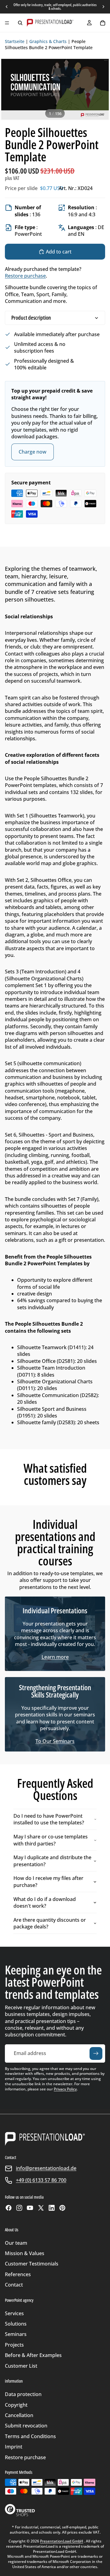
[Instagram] (19, 2208)
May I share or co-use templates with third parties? (51, 1840)
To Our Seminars (55, 1741)
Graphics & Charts (48, 41)
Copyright (16, 2405)
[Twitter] (41, 2208)
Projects (14, 2345)
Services (14, 2313)
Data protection (23, 2394)
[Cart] (103, 23)
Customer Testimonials (32, 2264)
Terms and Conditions (30, 2436)
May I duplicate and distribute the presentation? (52, 1861)
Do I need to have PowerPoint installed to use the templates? (49, 1819)
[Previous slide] (7, 7)
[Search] (20, 23)
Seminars (16, 2334)
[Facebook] (9, 2208)
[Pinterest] (62, 2208)
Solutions (16, 2324)
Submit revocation (26, 2426)
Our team (16, 2243)
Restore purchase (25, 276)
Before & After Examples (33, 2355)
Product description (31, 318)
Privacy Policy (65, 2089)
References (18, 2274)
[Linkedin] (52, 2208)
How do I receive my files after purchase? (48, 1881)
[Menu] (7, 23)
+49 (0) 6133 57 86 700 (41, 2180)
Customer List (21, 2366)
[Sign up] (96, 2053)
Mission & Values (25, 2253)
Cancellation (19, 2415)
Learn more (55, 1657)
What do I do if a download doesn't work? (45, 1902)
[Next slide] (103, 7)
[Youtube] (30, 2208)
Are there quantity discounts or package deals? (50, 1923)
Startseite (15, 41)
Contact (14, 2285)
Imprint (14, 2447)
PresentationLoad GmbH (62, 2541)
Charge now (33, 452)
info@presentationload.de (46, 2168)
